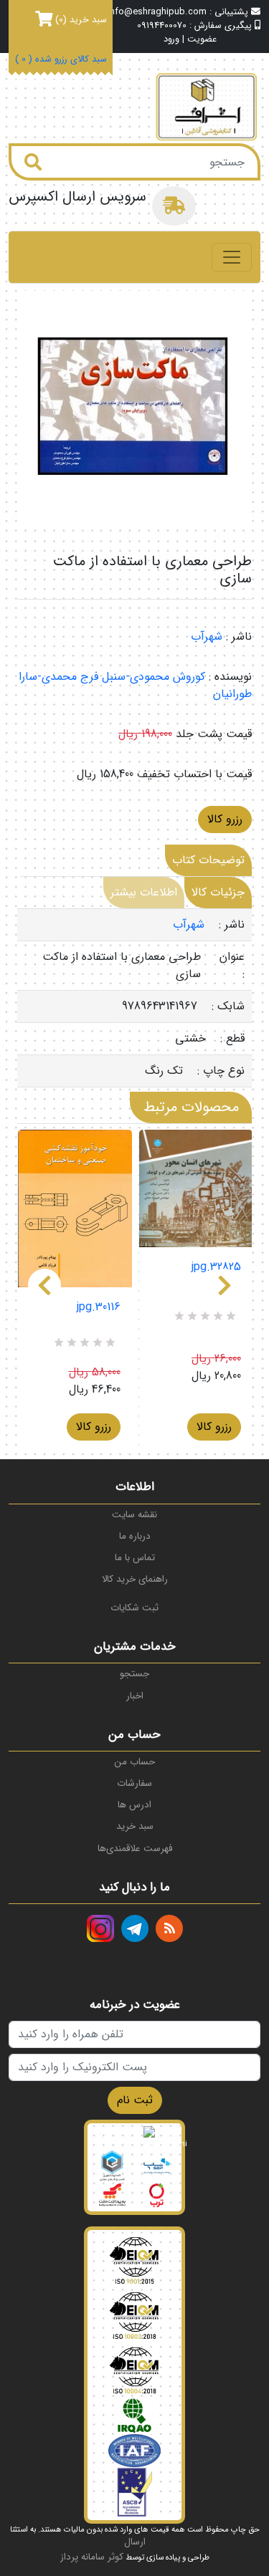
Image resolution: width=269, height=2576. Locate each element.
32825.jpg (216, 1267)
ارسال (135, 2542)
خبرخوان (169, 1928)
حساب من (135, 1762)
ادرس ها (134, 1805)
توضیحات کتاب (208, 860)
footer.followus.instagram (100, 1928)
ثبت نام (135, 2100)
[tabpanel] (134, 998)
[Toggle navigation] (232, 257)
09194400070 (162, 26)
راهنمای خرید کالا (135, 1579)
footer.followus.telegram (135, 1928)
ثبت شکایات (134, 1608)
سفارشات (134, 1783)
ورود (171, 40)
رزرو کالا (225, 819)
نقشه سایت (134, 1515)
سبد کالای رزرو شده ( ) (61, 60)
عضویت (202, 40)
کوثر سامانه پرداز (92, 2557)
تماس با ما (135, 1558)
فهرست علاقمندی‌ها (135, 1849)
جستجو (134, 1674)
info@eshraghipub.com (157, 12)
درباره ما (135, 1536)
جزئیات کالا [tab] (218, 892)
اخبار (135, 1696)
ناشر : (239, 637)
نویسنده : (230, 677)
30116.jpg (99, 1307)
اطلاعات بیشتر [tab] (144, 892)
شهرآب (207, 636)
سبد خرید (135, 1826)
